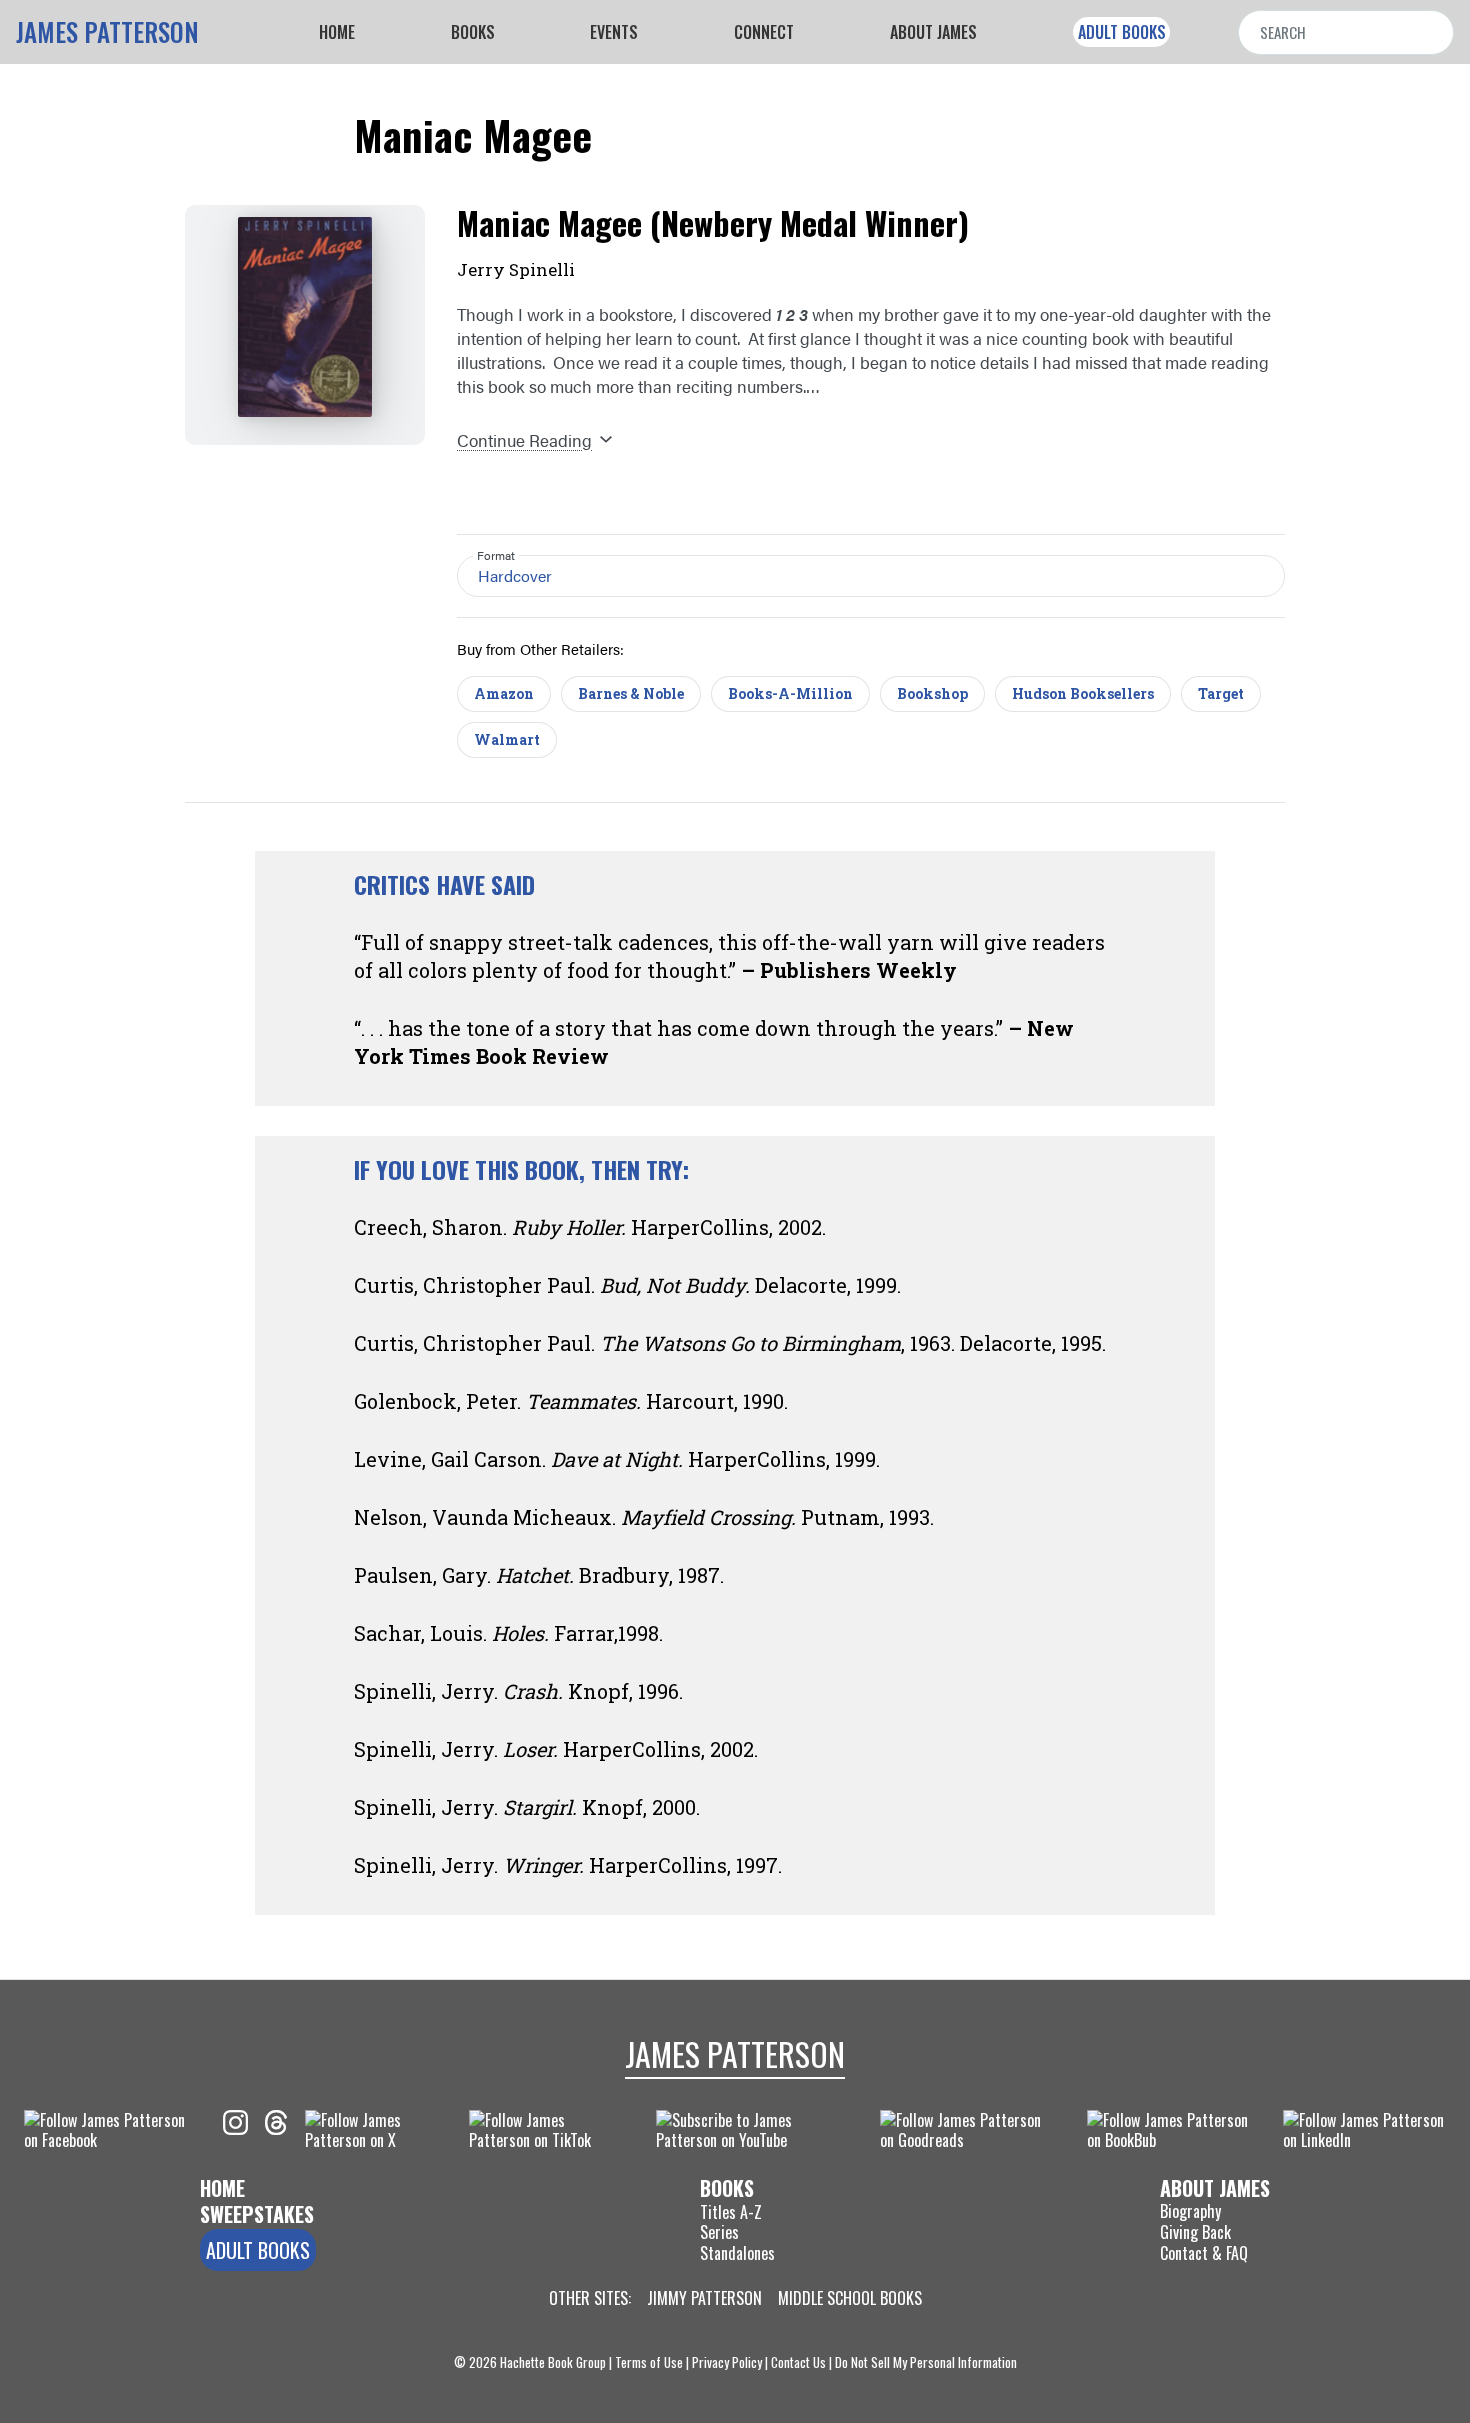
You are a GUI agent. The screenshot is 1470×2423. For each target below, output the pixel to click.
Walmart (507, 739)
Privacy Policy (727, 2362)
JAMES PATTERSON (107, 32)
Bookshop (932, 693)
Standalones (737, 2253)
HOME (222, 2188)
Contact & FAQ (1204, 2253)
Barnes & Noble (631, 693)
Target (1221, 693)
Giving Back (1195, 2232)
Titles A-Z (731, 2211)
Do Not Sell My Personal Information (926, 2362)
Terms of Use (649, 2362)
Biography (1190, 2211)
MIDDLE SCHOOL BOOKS (850, 2298)
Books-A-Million (790, 693)
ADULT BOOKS (1122, 32)
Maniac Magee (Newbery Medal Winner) (713, 222)
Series (719, 2232)
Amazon (504, 693)
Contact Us (798, 2362)
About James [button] (933, 32)
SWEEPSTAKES (257, 2214)
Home (337, 32)
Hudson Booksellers (1083, 693)
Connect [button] (764, 32)
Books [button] (473, 32)
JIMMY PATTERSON (704, 2298)
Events (614, 32)
